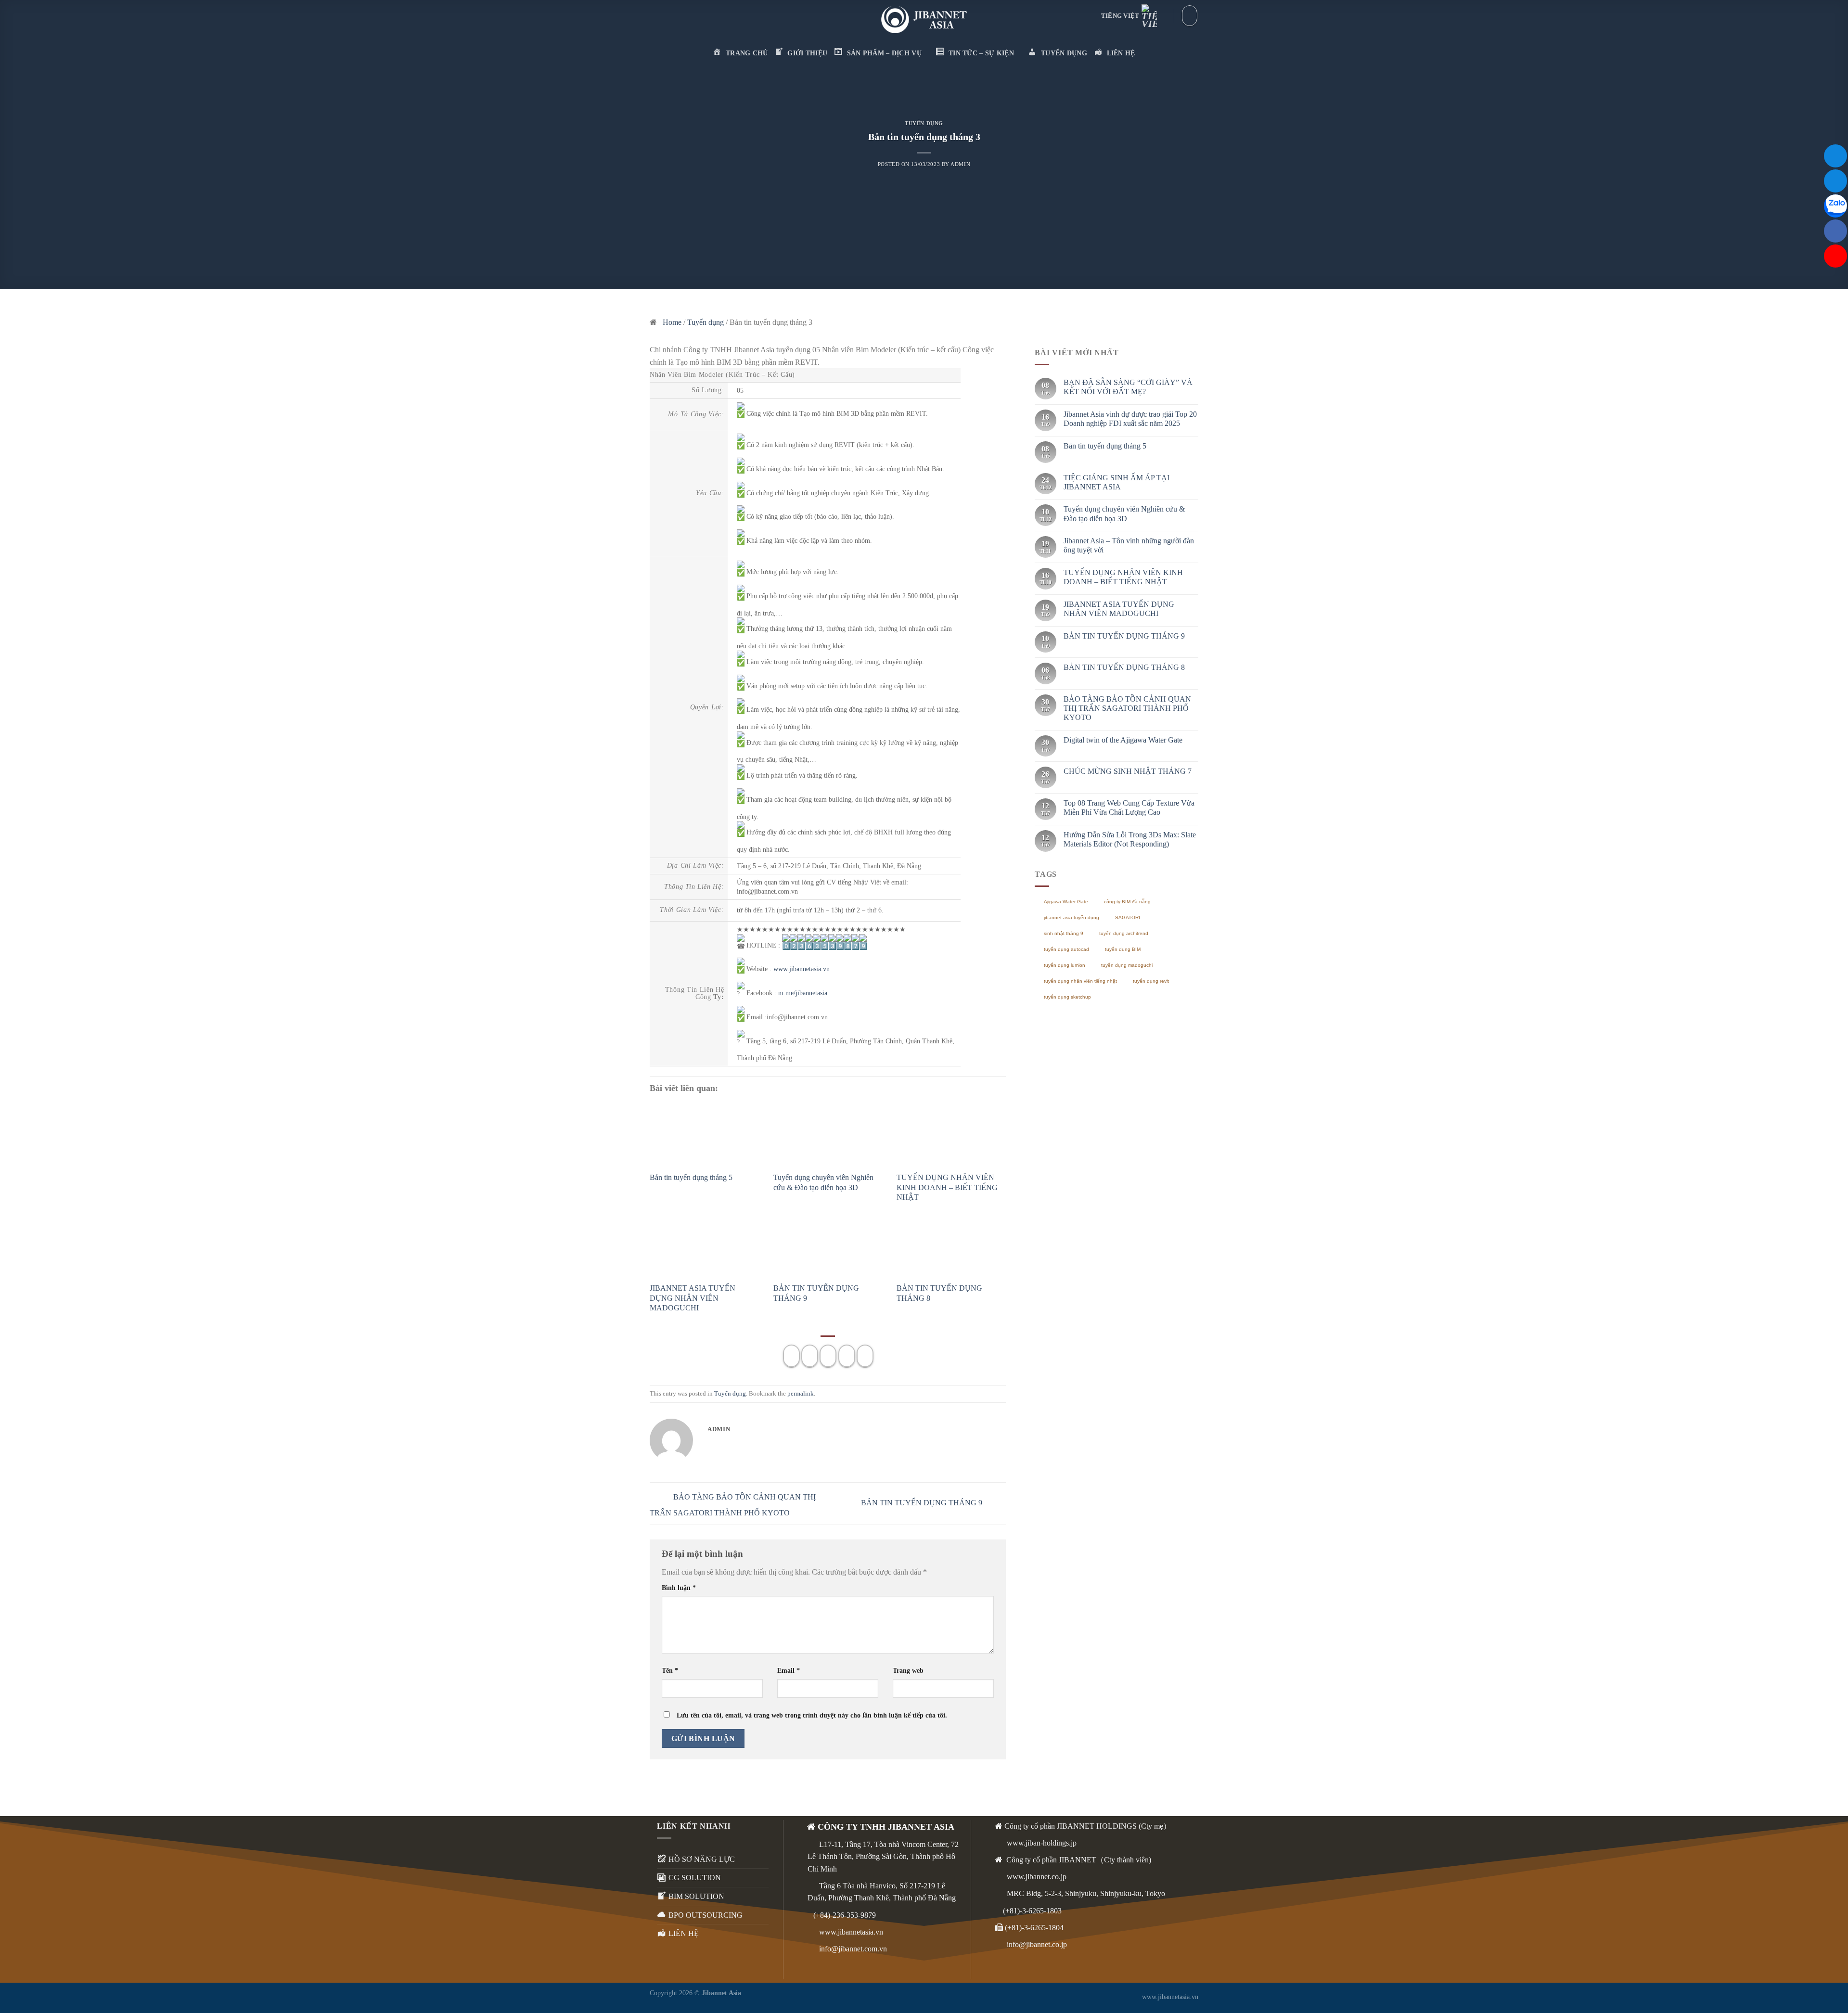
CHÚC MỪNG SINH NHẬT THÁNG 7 (1128, 771)
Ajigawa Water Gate (1066, 902)
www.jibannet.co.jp (1036, 1877)
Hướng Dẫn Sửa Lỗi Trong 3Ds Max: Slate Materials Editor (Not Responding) (1130, 839)
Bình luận (679, 1588)
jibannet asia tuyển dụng (1072, 917)
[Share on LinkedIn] (865, 1356)
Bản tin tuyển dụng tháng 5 (691, 1177)
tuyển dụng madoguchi (1127, 965)
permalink (801, 1394)
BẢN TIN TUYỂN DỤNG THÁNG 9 (923, 1503)
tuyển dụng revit (1151, 981)
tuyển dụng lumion (1065, 965)
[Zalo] (1835, 206)
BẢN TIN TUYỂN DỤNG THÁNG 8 (1124, 667)
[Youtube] (1835, 256)
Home (672, 322)
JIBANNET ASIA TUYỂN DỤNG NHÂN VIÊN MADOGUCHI (693, 1298)
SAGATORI (1128, 917)
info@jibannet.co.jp (1036, 1944)
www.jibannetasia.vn (851, 1932)
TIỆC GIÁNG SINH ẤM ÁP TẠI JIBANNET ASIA (1116, 482)
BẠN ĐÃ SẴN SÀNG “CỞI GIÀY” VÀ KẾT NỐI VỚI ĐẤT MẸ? (1128, 387)
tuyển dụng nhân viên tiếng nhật (1080, 981)
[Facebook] (1835, 231)
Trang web (908, 1670)
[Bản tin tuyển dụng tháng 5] (704, 1137)
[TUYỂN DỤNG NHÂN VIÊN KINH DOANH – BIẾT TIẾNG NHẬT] (951, 1137)
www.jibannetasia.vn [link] (802, 969)
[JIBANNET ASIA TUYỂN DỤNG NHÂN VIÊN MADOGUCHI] (704, 1248)
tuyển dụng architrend (1124, 933)
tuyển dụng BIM (1123, 949)
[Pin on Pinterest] (847, 1356)
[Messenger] (1835, 181)
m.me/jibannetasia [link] (803, 993)
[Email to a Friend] (828, 1356)
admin (960, 164)
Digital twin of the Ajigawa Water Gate (1123, 740)
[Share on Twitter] (810, 1356)
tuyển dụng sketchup (1067, 997)
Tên (670, 1670)
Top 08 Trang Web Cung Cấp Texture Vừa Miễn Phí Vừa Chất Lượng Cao (1129, 808)
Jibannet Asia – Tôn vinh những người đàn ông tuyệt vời (1129, 545)
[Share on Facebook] (791, 1356)
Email (789, 1670)
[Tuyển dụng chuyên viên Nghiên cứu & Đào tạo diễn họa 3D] (828, 1137)
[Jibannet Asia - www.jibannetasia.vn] (924, 20)
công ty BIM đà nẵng (1127, 902)
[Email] (1835, 156)
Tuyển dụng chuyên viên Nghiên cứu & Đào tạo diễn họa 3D (1124, 513)
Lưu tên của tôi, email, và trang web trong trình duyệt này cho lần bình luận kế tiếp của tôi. (812, 1715)
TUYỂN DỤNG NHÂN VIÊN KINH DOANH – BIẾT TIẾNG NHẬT (947, 1187)
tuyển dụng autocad (1066, 949)
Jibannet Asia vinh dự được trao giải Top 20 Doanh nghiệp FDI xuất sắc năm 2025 (1130, 419)
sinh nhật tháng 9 (1064, 933)
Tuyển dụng (924, 123)
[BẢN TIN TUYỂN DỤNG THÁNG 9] (828, 1248)
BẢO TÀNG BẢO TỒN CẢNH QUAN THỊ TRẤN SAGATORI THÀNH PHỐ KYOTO (1127, 708)
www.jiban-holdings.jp (1041, 1843)
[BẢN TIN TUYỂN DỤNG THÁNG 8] (951, 1248)
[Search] (1190, 15)
